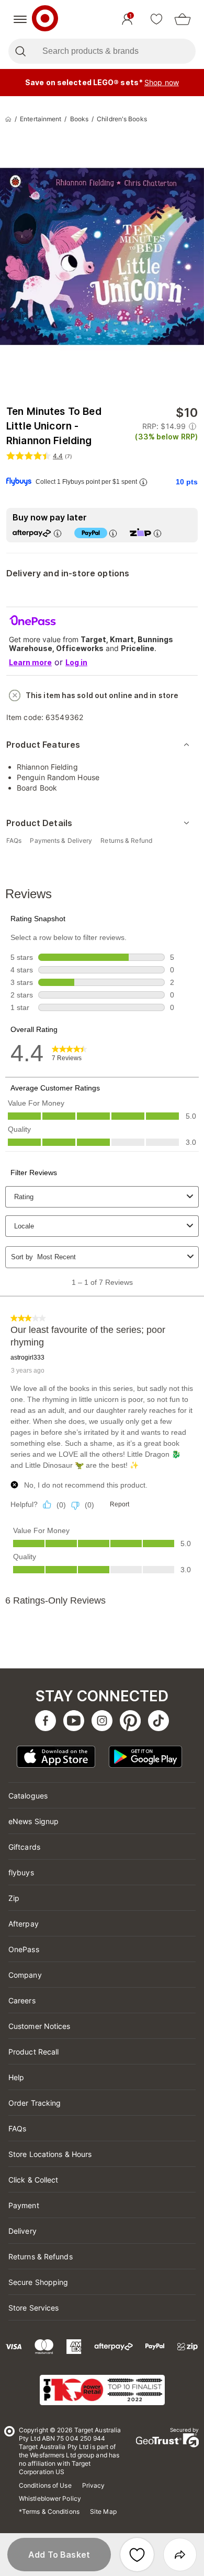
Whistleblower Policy (50, 2498)
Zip (14, 1898)
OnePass (24, 1949)
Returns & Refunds (41, 2256)
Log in (76, 662)
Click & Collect (33, 2180)
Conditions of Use (45, 2485)
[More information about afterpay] (58, 533)
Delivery (22, 2231)
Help (16, 2077)
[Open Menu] (20, 19)
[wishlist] (156, 19)
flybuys (21, 1872)
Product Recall (33, 2052)
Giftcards (24, 1847)
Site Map (103, 2511)
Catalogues (28, 1796)
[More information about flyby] (143, 482)
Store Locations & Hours (50, 2154)
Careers (22, 2000)
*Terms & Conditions (49, 2511)
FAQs (17, 2128)
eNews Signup (33, 1821)
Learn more (30, 662)
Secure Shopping (38, 2282)
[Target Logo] (45, 19)
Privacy (94, 2485)
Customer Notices (39, 2026)
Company (25, 1975)
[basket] (183, 19)
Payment (24, 2205)
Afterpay (24, 1924)
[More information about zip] (157, 533)
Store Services (33, 2308)
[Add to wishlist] (137, 2555)
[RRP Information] (192, 426)
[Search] (20, 51)
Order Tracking (35, 2103)
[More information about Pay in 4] (113, 533)
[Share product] (180, 2555)
